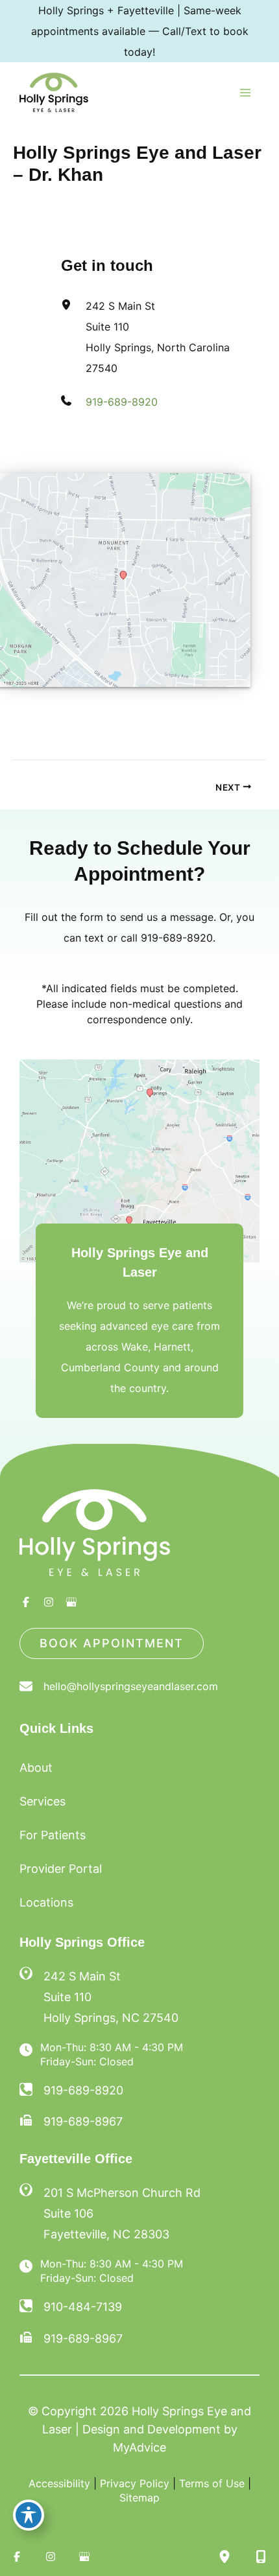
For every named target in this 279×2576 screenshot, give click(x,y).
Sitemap (139, 2498)
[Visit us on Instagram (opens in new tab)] (49, 1602)
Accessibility (59, 2483)
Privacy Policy (135, 2483)
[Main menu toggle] (245, 93)
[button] (112, 1643)
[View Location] (31, 1974)
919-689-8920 (122, 402)
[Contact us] (261, 2557)
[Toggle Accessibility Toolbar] (29, 2515)
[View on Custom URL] (139, 1160)
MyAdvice (139, 2447)
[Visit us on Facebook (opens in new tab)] (26, 1602)
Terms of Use (212, 2483)
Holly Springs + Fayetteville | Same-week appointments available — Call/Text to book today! (140, 31)
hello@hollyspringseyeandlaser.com (131, 1686)
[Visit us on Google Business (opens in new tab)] (71, 1602)
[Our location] (224, 2557)
